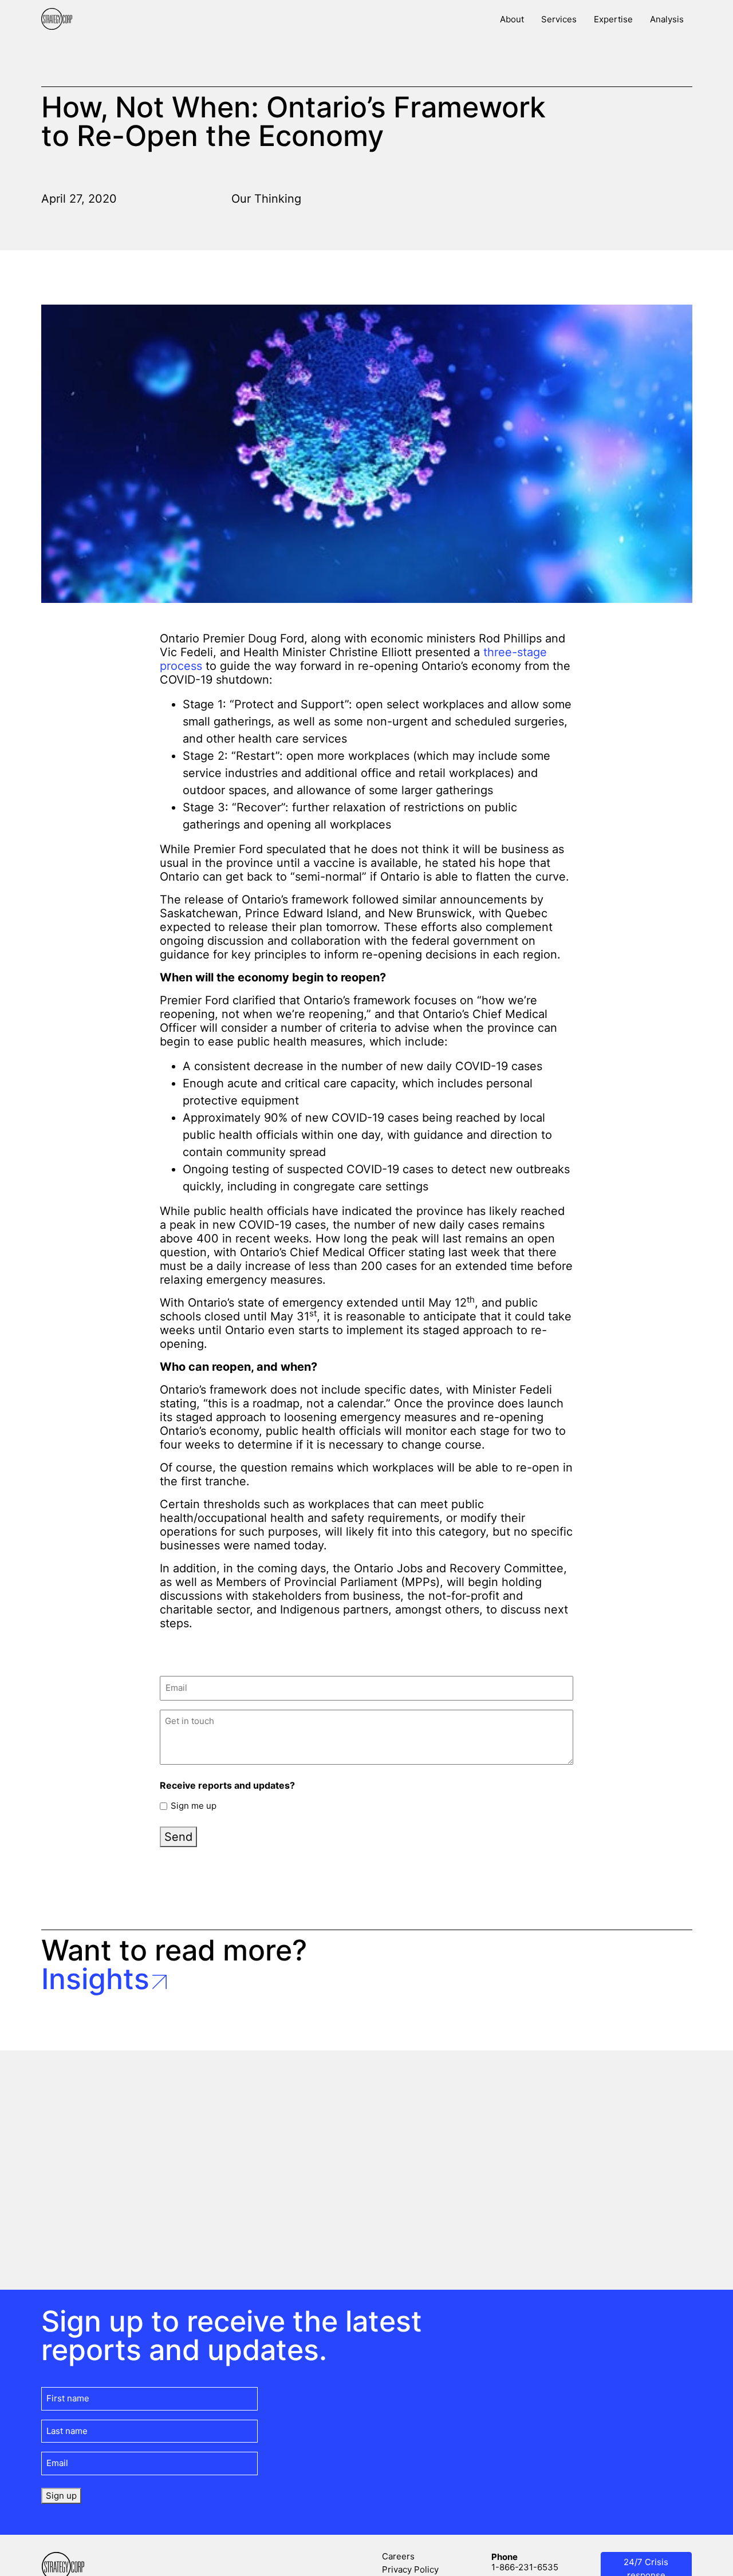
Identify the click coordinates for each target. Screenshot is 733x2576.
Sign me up (194, 1806)
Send (178, 1837)
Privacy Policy (410, 2569)
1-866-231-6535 (525, 2567)
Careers (398, 2556)
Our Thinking (266, 199)
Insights (95, 1979)
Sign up (61, 2496)
